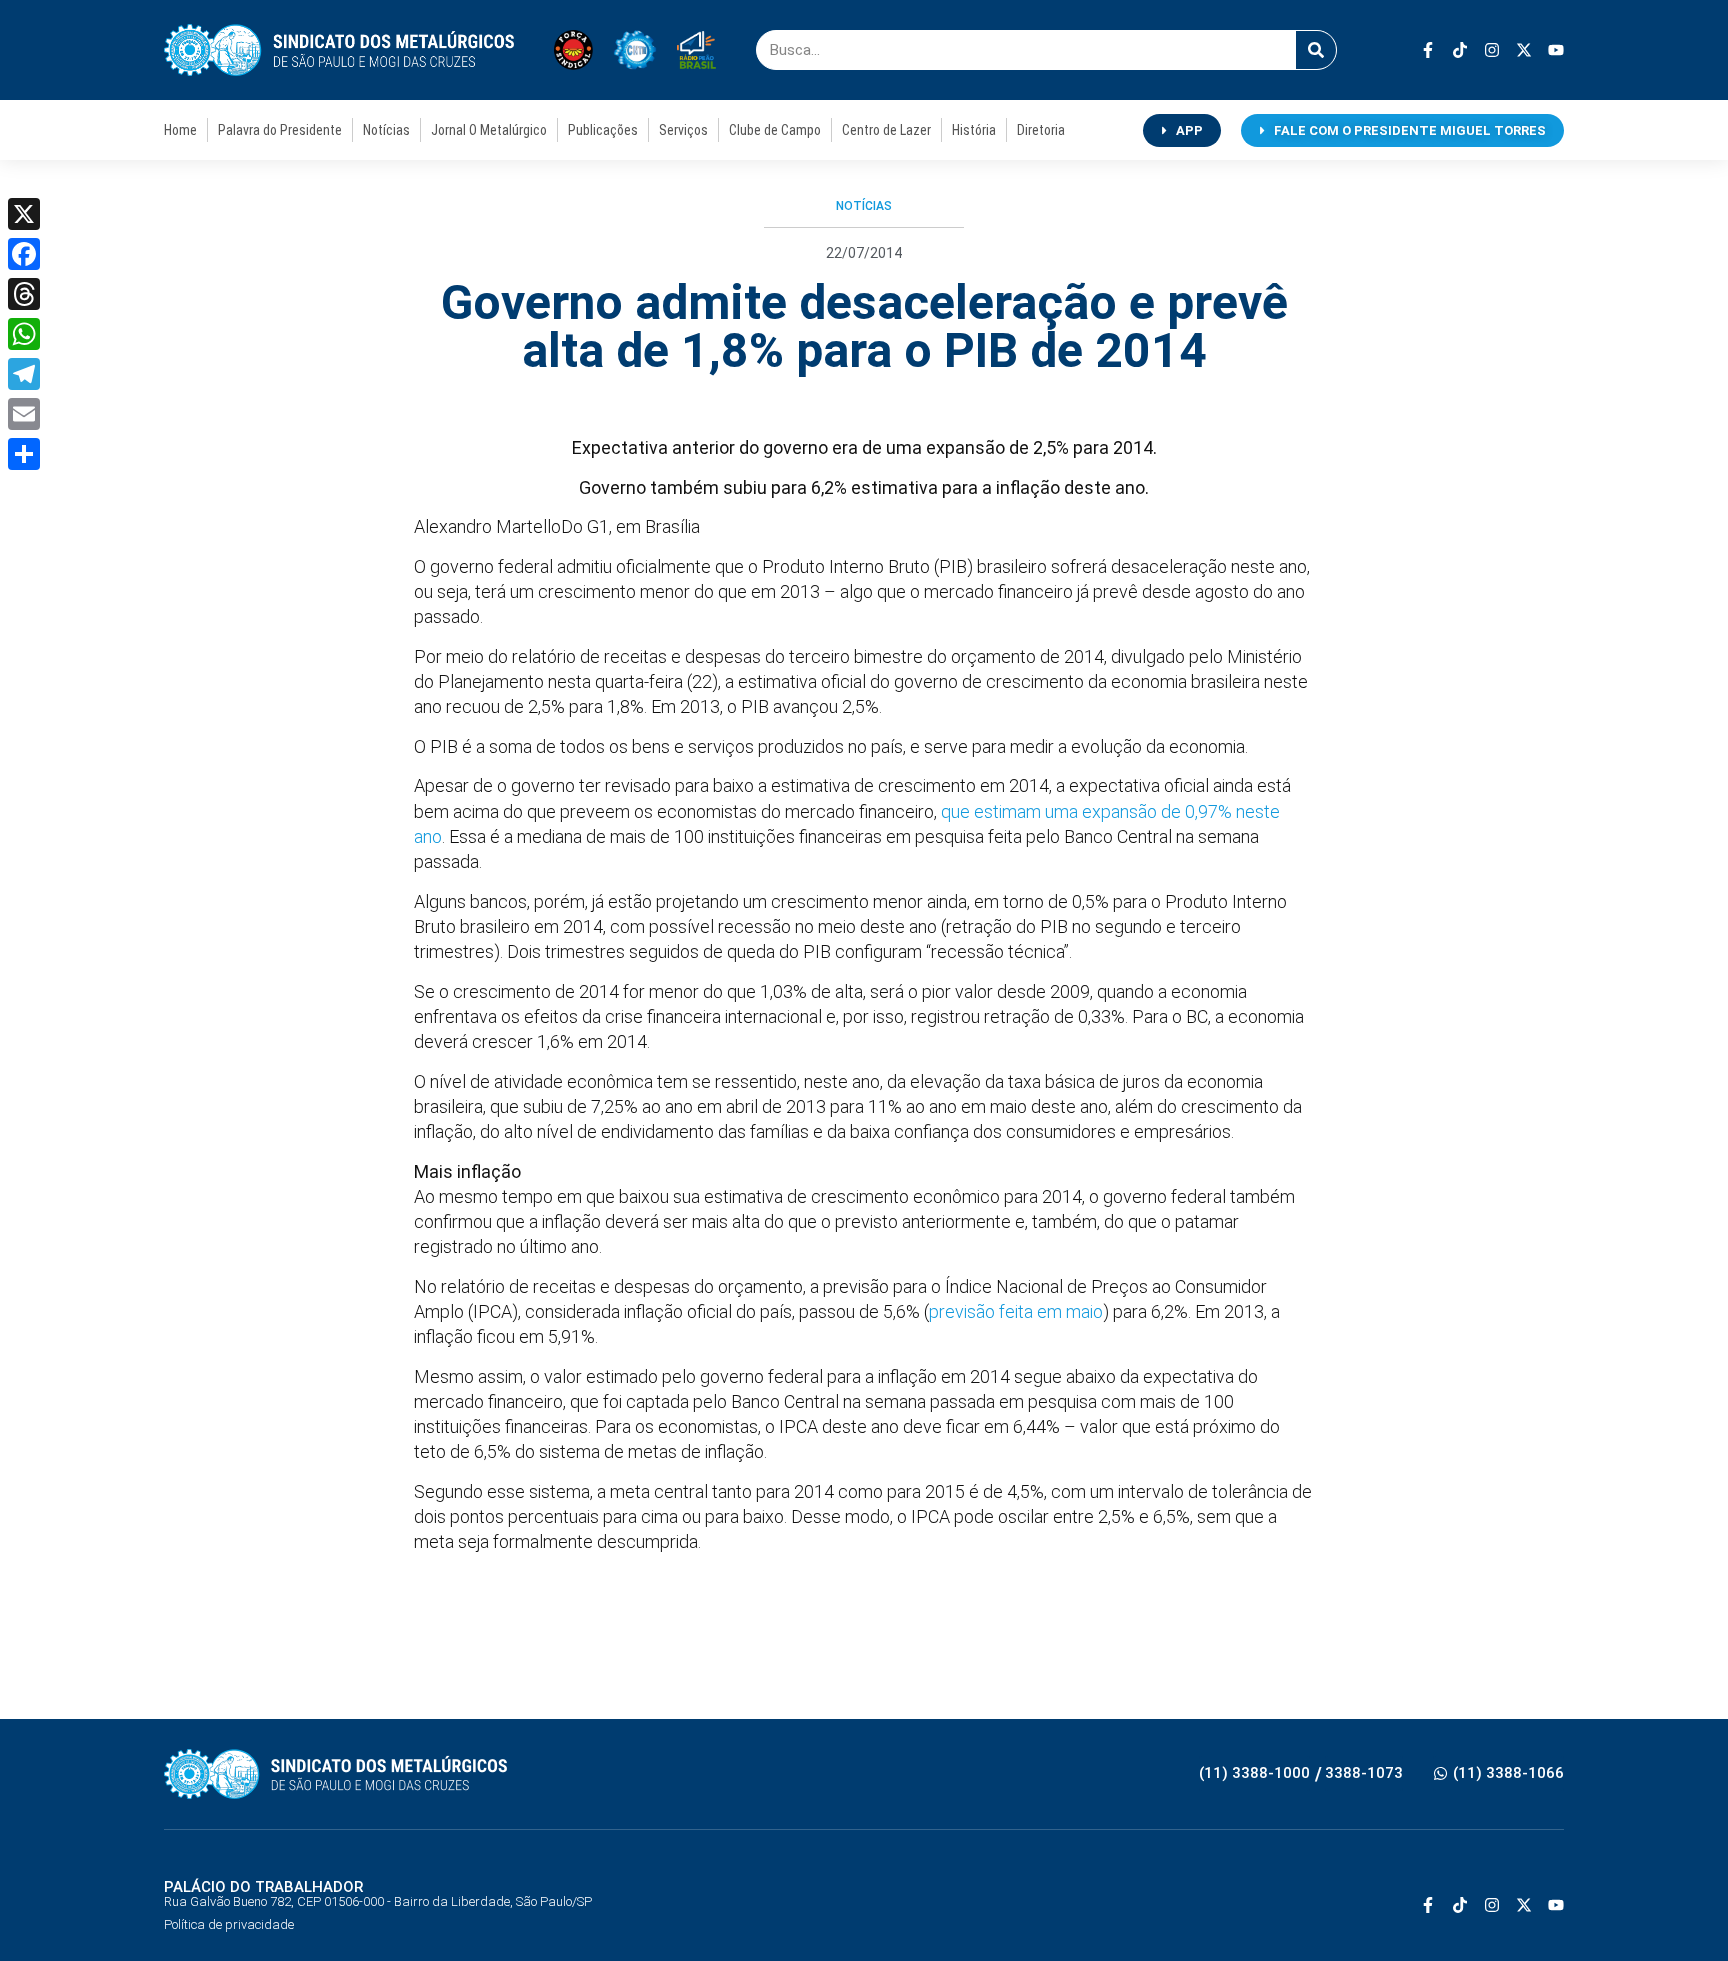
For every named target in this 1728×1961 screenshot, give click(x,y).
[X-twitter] (1524, 50)
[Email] (24, 414)
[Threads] (24, 294)
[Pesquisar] (1316, 50)
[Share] (24, 454)
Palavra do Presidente (280, 130)
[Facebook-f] (1428, 50)
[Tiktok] (1460, 50)
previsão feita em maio (1016, 1311)
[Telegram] (24, 374)
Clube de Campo (775, 130)
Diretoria (1041, 130)
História (974, 130)
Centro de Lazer (886, 130)
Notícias (386, 130)
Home (180, 130)
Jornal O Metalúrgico (489, 130)
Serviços (683, 130)
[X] (24, 214)
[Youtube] (1556, 50)
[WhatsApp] (24, 334)
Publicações (603, 130)
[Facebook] (24, 254)
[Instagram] (1492, 50)
